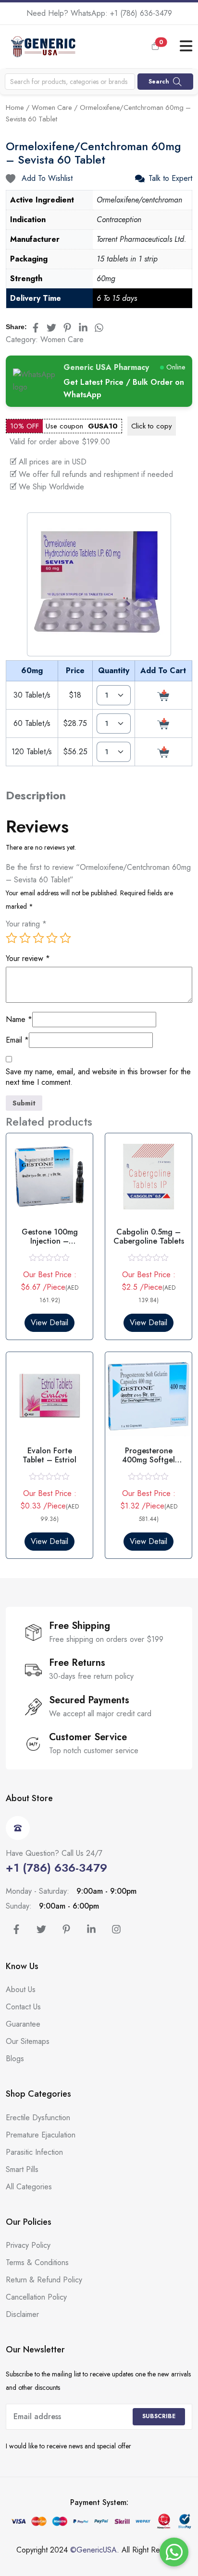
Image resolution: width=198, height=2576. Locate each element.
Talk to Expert (170, 178)
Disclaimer (22, 2314)
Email (17, 1040)
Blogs (15, 2059)
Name (19, 1020)
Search (159, 82)
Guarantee (23, 2024)
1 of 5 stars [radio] (12, 938)
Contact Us (23, 2007)
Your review (28, 959)
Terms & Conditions (37, 2262)
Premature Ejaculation (41, 2135)
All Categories (29, 2187)
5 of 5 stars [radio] (65, 938)
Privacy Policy (28, 2245)
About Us (21, 1989)
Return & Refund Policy (44, 2280)
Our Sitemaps (28, 2041)
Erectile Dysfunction (38, 2118)
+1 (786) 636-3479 (141, 13)
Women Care (52, 107)
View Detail (49, 1323)
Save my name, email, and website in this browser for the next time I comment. (98, 1077)
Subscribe (159, 2416)
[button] (162, 47)
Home (15, 107)
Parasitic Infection (34, 2152)
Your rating (26, 924)
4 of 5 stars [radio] (52, 938)
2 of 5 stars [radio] (25, 938)
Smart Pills (22, 2169)
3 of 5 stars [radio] (38, 938)
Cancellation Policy (36, 2297)
